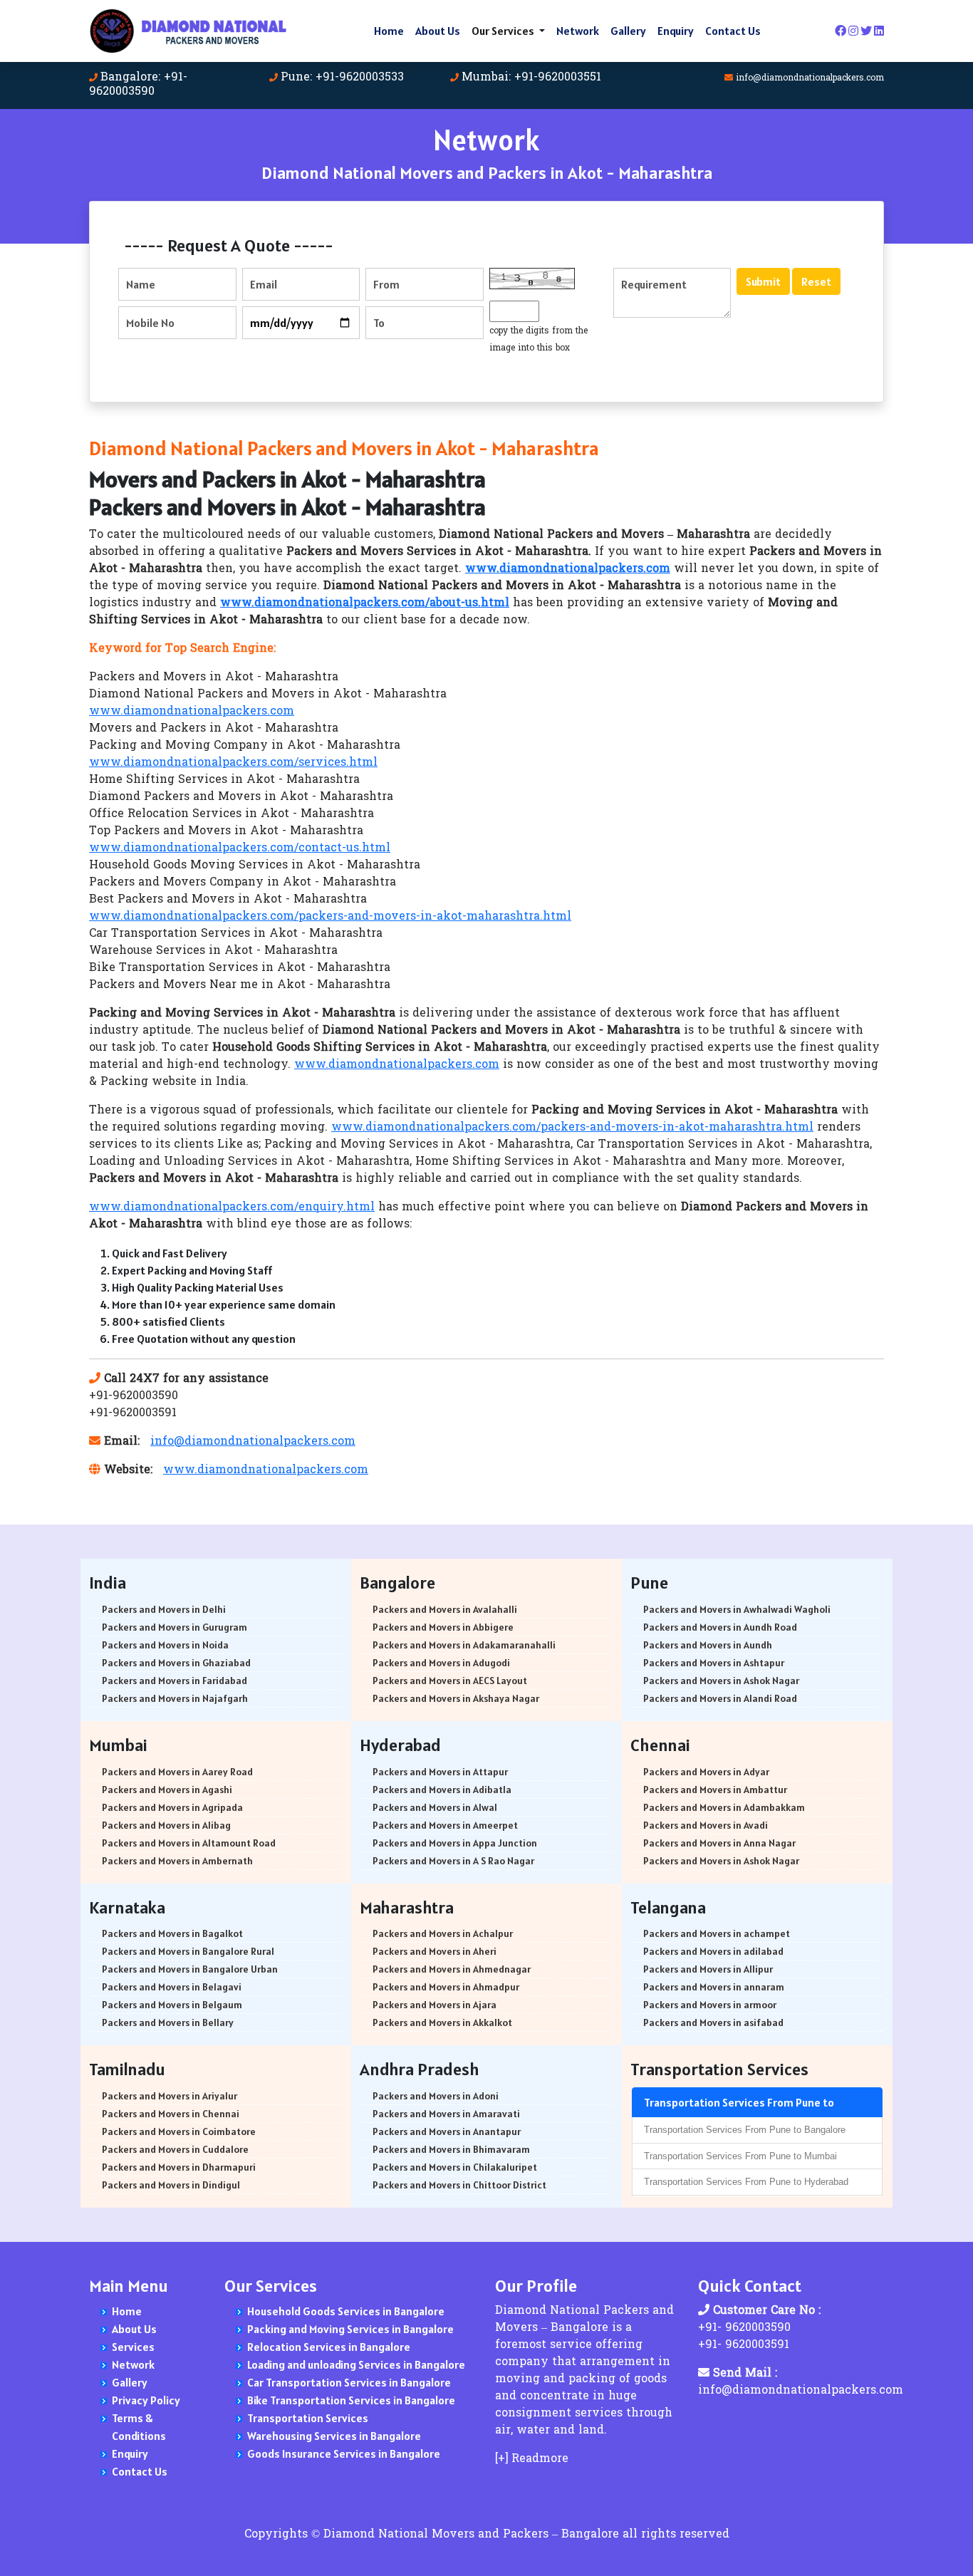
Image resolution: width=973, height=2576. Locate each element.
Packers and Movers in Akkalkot (442, 2022)
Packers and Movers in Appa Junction (455, 1843)
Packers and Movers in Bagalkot (172, 1933)
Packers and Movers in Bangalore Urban (190, 1969)
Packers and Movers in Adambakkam (724, 1807)
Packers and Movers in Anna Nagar (719, 1843)
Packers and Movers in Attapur (440, 1772)
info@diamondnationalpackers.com (810, 78)
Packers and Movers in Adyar (706, 1772)
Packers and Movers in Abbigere (443, 1627)
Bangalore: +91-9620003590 (138, 85)
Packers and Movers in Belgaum (172, 2005)
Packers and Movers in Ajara (435, 2005)
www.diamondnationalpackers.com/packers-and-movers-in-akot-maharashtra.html (330, 917)
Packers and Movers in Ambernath (177, 1861)
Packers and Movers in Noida (165, 1645)
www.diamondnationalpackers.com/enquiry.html (232, 1207)
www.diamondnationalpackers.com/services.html (233, 763)
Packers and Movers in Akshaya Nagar (456, 1698)
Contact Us (733, 31)
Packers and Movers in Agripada (172, 1807)
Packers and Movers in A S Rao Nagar (453, 1861)
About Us (438, 31)
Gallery (628, 31)
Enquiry (676, 31)
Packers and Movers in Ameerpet (445, 1825)
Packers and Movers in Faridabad (175, 1681)
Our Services (504, 31)
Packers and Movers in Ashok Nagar (721, 1681)
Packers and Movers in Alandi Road (720, 1698)
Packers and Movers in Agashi (167, 1790)
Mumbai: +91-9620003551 (531, 78)
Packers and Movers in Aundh (708, 1645)
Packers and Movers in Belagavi (172, 1987)
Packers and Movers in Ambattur (715, 1790)
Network (578, 31)
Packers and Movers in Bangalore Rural (188, 1951)
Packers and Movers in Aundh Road (720, 1627)
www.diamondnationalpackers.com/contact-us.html (240, 848)
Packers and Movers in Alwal (435, 1807)
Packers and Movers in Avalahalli (445, 1609)
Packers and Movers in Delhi (164, 1609)
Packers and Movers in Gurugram (175, 1627)
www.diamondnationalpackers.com (192, 712)
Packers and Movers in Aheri (435, 1951)
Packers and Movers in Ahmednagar (452, 1969)
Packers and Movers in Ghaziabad (176, 1663)
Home (389, 31)
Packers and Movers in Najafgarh (175, 1698)
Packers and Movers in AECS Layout (450, 1681)
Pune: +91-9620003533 (342, 78)
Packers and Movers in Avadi (706, 1825)
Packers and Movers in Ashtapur (714, 1663)
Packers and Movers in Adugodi (441, 1663)
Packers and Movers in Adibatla (442, 1790)
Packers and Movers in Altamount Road (189, 1843)
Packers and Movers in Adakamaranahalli (464, 1645)
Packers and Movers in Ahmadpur (446, 1987)
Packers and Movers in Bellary (168, 2022)
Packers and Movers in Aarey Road (177, 1772)
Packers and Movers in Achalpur (443, 1933)
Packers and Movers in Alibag (166, 1825)
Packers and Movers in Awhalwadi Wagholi (737, 1609)
